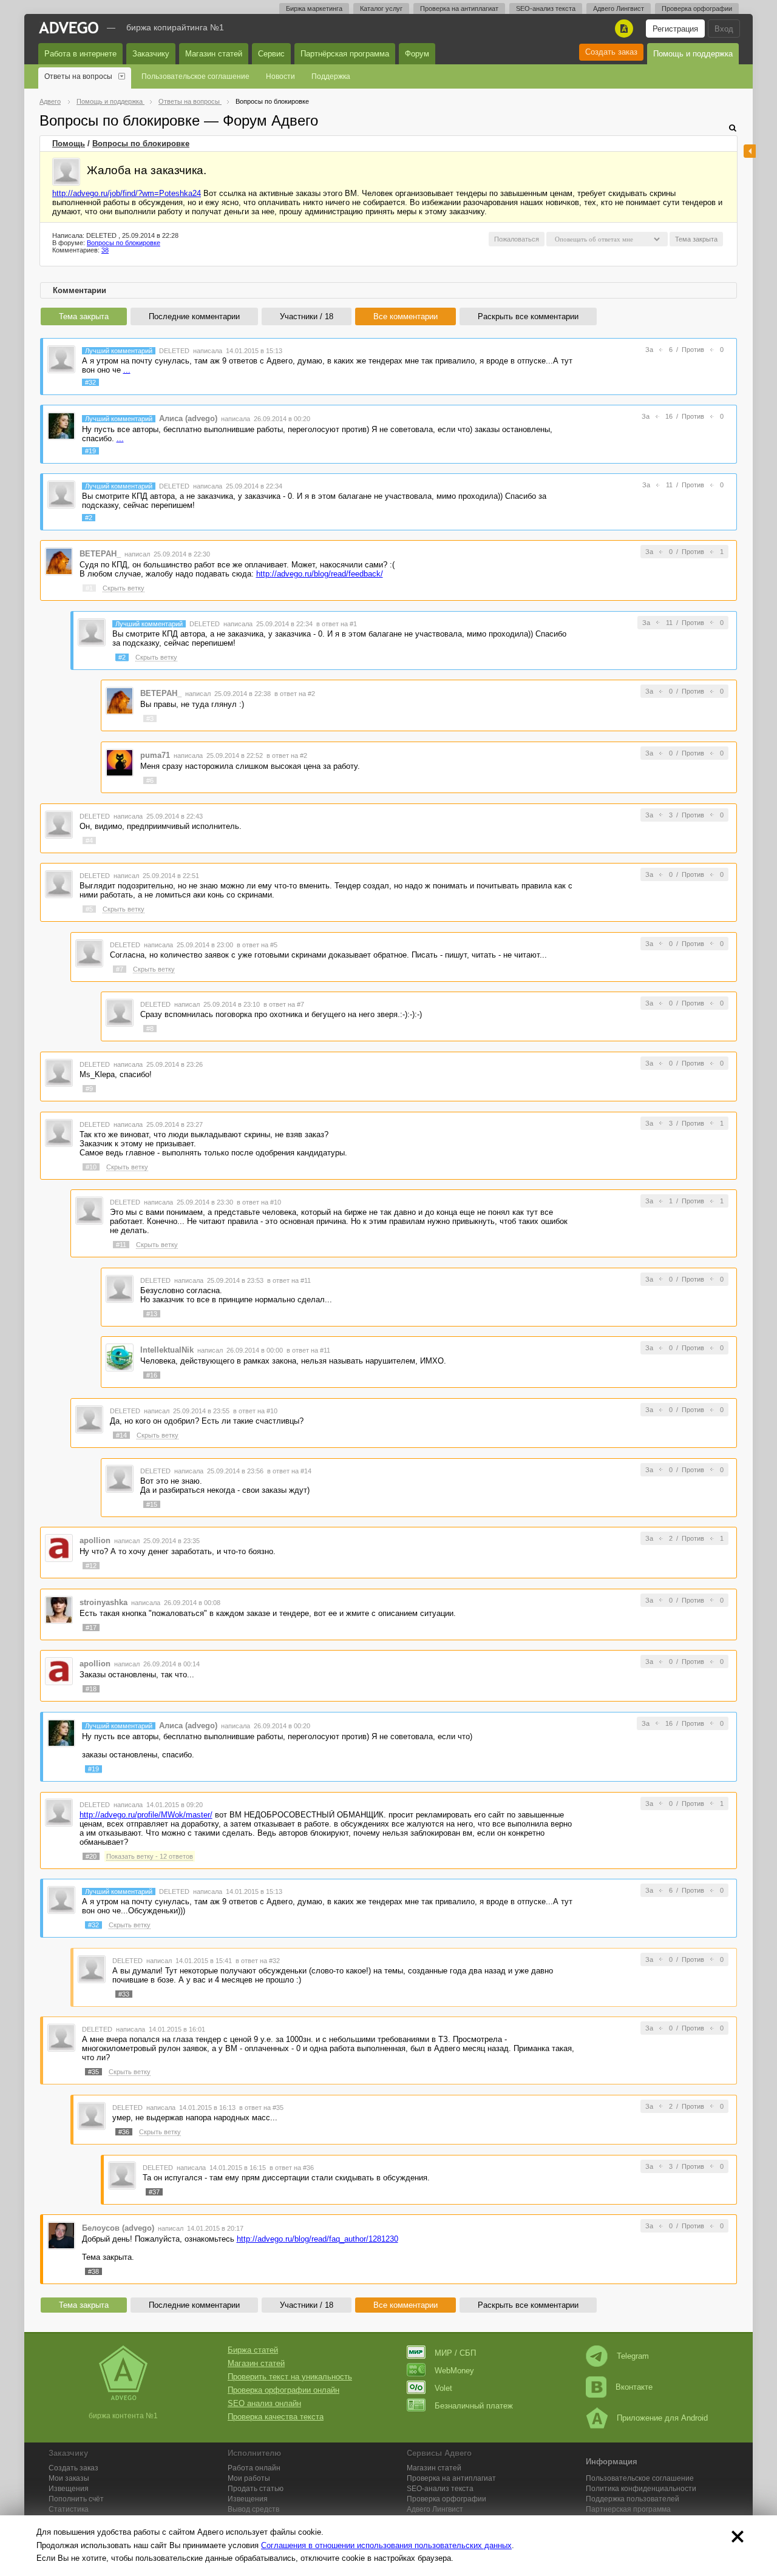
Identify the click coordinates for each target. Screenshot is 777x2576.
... (127, 370)
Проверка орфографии (697, 8)
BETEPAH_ (100, 554)
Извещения (69, 2489)
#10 (91, 1167)
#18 (91, 1689)
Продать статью (256, 2489)
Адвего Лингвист (619, 8)
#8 (150, 1029)
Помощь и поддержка (693, 54)
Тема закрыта (84, 316)
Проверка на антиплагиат (459, 8)
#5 (89, 909)
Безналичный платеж (474, 2406)
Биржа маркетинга (314, 8)
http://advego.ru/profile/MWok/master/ (146, 1815)
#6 (150, 780)
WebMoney (454, 2371)
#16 (152, 1375)
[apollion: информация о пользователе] (59, 1548)
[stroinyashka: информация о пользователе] (59, 1609)
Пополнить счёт (76, 2499)
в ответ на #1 (337, 624)
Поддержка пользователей (633, 2499)
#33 (124, 1994)
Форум (417, 54)
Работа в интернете (80, 54)
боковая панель (750, 151)
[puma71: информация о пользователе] (120, 762)
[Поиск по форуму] (733, 128)
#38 (93, 2271)
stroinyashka (103, 1602)
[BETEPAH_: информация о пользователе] (59, 561)
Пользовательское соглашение (195, 76)
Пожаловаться (517, 239)
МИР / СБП (455, 2353)
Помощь (69, 144)
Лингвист (435, 2509)
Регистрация (675, 29)
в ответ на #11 (289, 1280)
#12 (91, 1566)
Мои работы (249, 2478)
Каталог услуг (381, 8)
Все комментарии (405, 316)
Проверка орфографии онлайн (283, 2390)
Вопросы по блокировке (141, 144)
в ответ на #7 (284, 1004)
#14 (121, 1435)
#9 (89, 1089)
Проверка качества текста (276, 2417)
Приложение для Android (662, 2418)
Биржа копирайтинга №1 (175, 27)
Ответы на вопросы (78, 76)
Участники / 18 (307, 316)
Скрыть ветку (124, 588)
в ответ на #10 (259, 1202)
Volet (443, 2388)
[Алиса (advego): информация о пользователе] (61, 425)
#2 (89, 518)
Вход (724, 29)
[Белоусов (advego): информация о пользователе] (61, 2235)
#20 (91, 1856)
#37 (154, 2192)
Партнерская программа (628, 2509)
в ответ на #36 (292, 2168)
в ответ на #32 (258, 1961)
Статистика (69, 2509)
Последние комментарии (194, 316)
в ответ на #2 (295, 694)
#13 (152, 1314)
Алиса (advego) (188, 418)
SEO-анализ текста (546, 8)
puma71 (155, 755)
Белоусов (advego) (118, 2228)
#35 (93, 2072)
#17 (91, 1628)
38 (105, 250)
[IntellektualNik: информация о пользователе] (120, 1357)
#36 (124, 2132)
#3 (150, 718)
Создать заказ (611, 52)
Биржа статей (253, 2350)
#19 (90, 451)
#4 (89, 840)
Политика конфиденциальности (641, 2489)
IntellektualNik (167, 1350)
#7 (120, 969)
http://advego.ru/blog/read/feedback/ (320, 574)
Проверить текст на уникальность (290, 2377)
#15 (152, 1504)
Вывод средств (253, 2509)
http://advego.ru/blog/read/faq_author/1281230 (317, 2239)
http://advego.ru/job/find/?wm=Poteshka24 (127, 193)
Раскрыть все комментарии (528, 316)
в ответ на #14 (289, 1471)
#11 (121, 1245)
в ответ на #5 (257, 945)
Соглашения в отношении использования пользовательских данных (386, 2545)
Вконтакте (634, 2387)
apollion (95, 1540)
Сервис (271, 54)
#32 (90, 382)
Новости (280, 76)
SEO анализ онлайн (264, 2403)
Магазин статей (214, 54)
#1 (89, 588)
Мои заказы (69, 2478)
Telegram (633, 2356)
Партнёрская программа (345, 54)
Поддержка (331, 76)
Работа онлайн (254, 2468)
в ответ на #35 (261, 2108)
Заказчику (151, 54)
